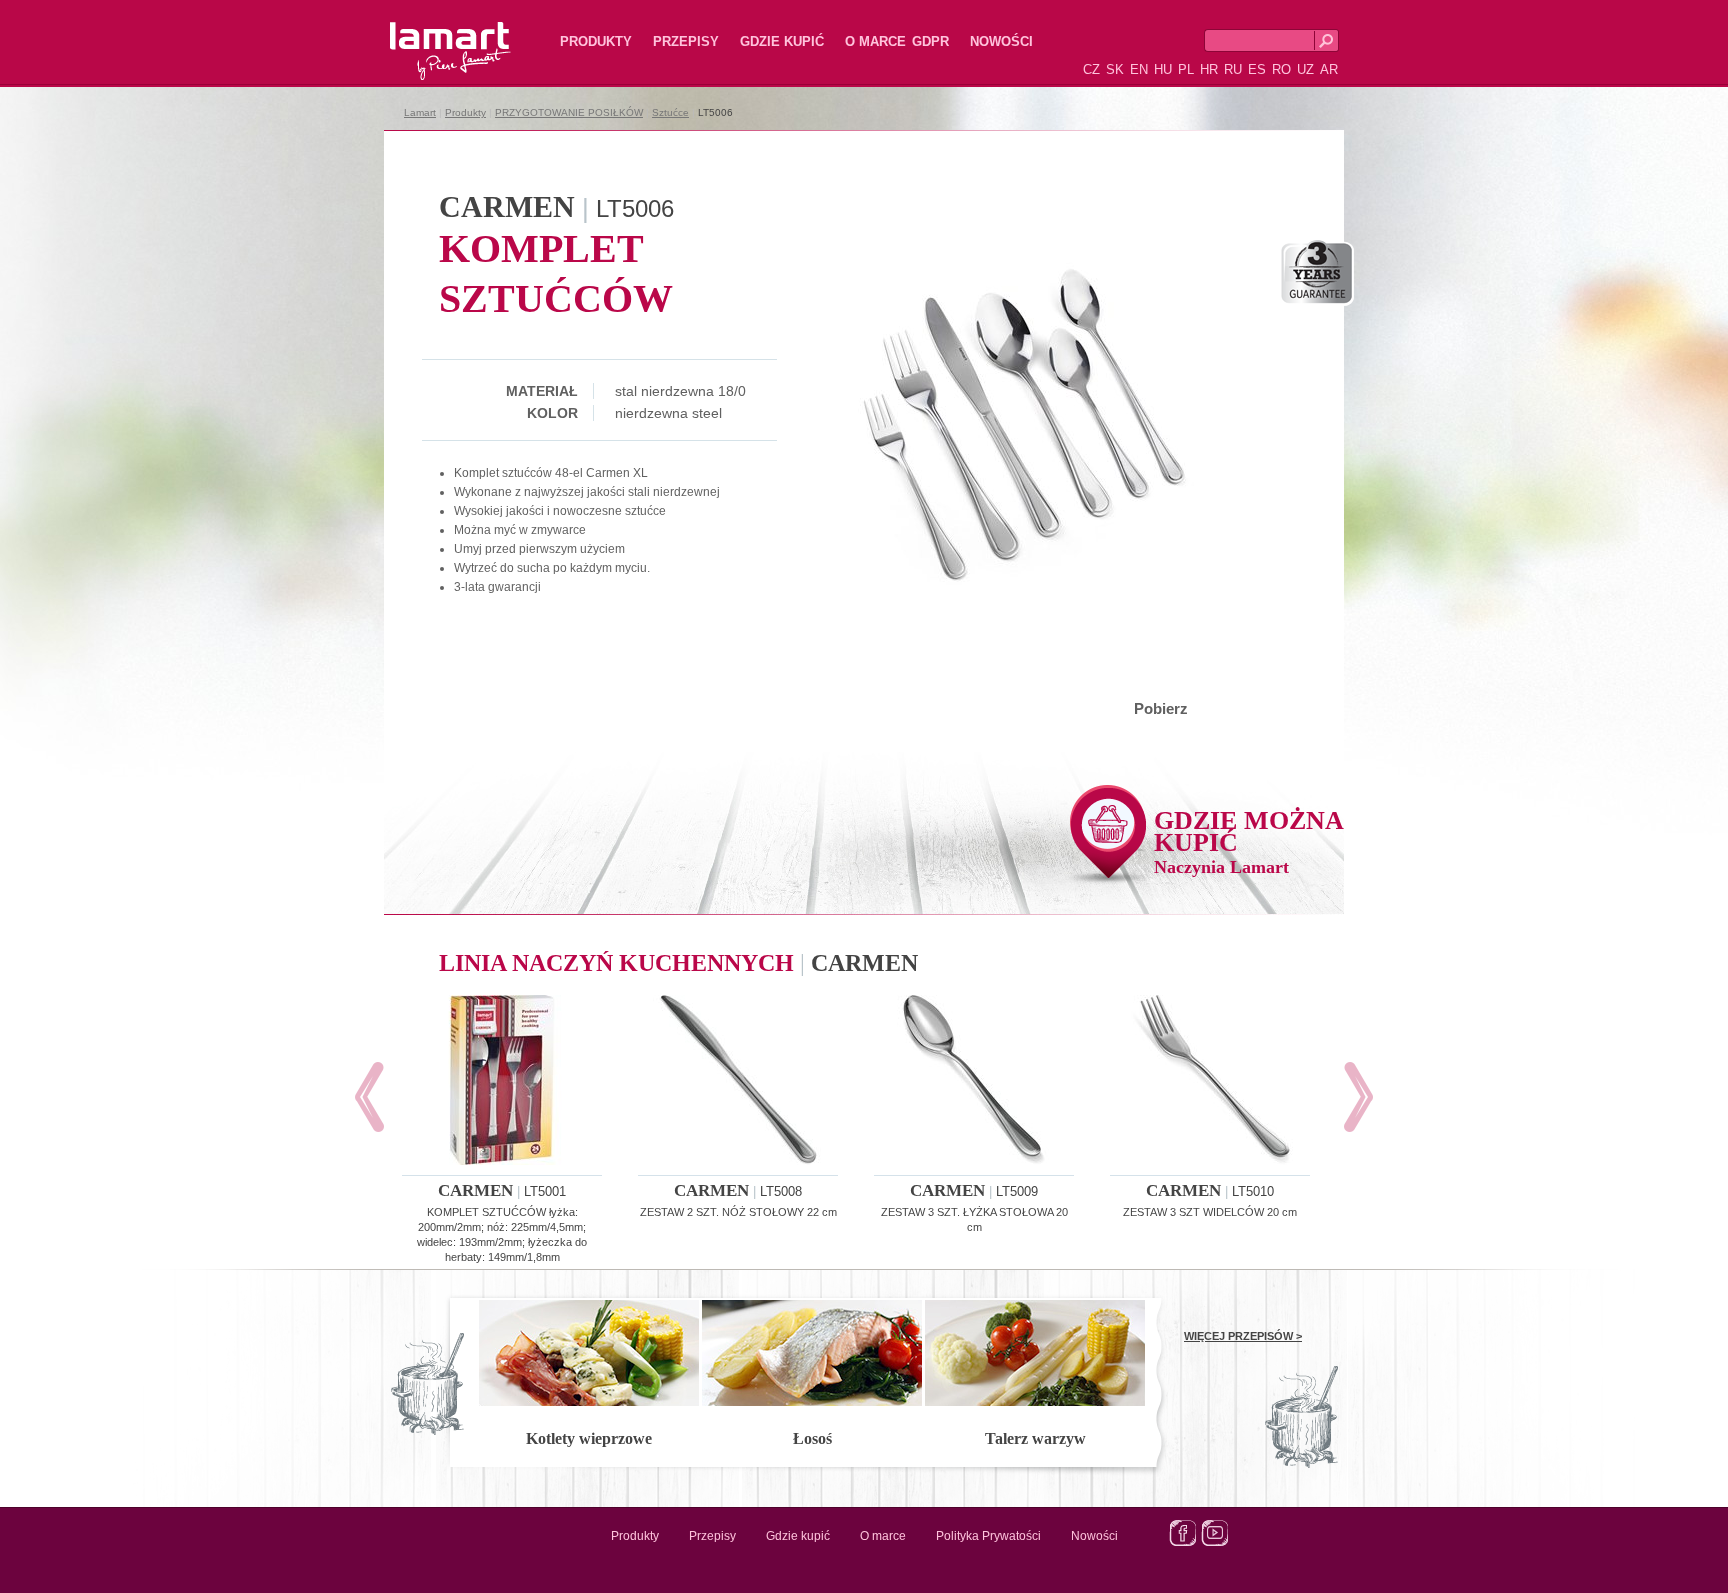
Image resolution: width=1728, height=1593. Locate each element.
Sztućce (670, 112)
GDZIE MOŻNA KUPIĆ (1249, 841)
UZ (1305, 69)
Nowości (1001, 41)
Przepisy (686, 41)
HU (1163, 69)
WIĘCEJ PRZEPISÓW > (1243, 1336)
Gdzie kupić (782, 41)
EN (1139, 69)
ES (1257, 69)
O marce (875, 41)
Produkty (596, 41)
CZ (1091, 69)
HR (1209, 69)
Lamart (429, 35)
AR (1329, 69)
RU (1233, 69)
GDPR (930, 41)
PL (1186, 69)
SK (1115, 69)
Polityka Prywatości (988, 1536)
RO (1281, 69)
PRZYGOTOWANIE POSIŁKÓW (569, 112)
